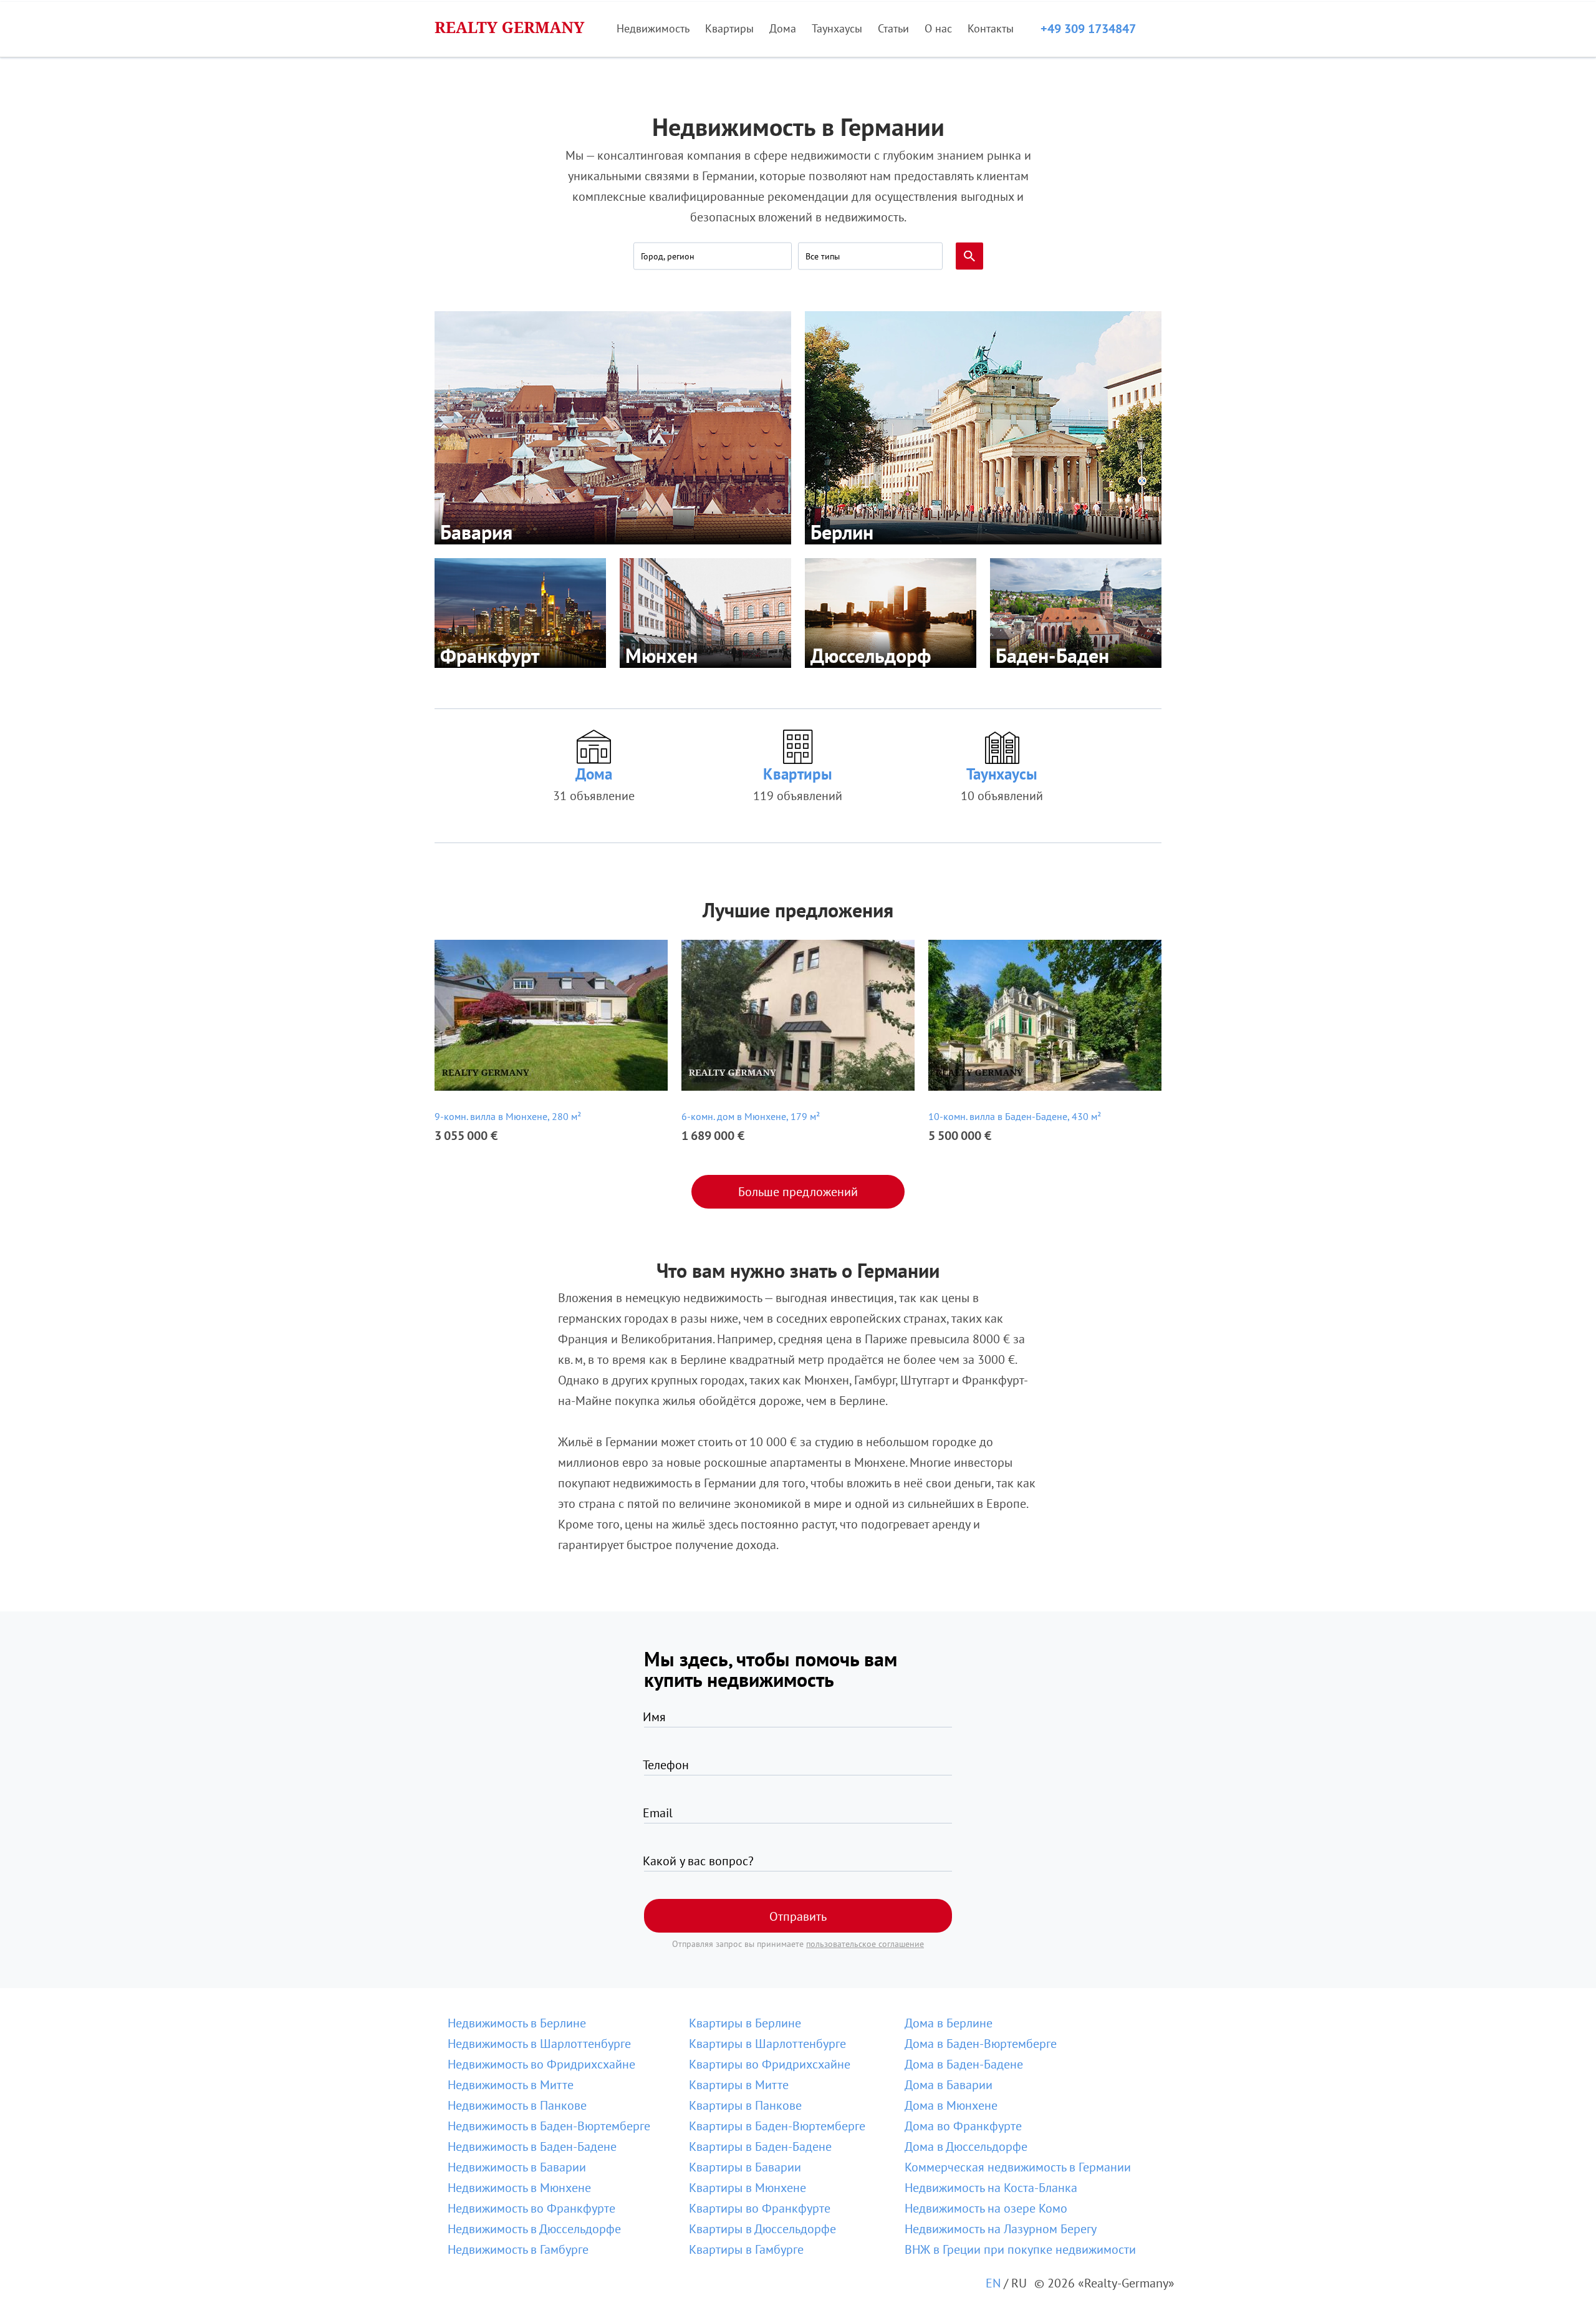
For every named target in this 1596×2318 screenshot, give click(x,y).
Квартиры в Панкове (745, 2105)
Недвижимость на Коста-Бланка (991, 2188)
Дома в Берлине (949, 2023)
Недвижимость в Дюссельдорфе (534, 2229)
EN (993, 2283)
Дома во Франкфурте (963, 2126)
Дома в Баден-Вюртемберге (981, 2044)
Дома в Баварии (949, 2085)
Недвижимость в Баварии (517, 2167)
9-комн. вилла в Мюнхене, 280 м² (508, 1116)
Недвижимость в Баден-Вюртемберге (549, 2126)
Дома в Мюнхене (951, 2105)
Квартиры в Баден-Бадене (760, 2147)
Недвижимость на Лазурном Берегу (1001, 2229)
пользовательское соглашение (865, 1944)
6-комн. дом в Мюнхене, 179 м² (751, 1116)
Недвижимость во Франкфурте (531, 2208)
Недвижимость (653, 28)
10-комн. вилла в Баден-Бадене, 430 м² (1015, 1116)
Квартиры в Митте (739, 2085)
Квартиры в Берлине (745, 2023)
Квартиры (729, 28)
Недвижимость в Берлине (517, 2023)
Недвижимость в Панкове (517, 2105)
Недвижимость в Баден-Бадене (532, 2147)
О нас (938, 28)
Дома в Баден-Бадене (964, 2064)
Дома (783, 28)
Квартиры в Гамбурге (746, 2249)
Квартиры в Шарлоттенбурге (767, 2044)
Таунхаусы (837, 28)
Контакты (991, 28)
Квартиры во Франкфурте (760, 2208)
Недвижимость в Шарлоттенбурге (539, 2044)
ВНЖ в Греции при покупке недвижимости (1020, 2249)
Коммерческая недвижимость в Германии (1018, 2167)
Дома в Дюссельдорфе (966, 2147)
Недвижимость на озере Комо (986, 2208)
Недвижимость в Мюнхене (519, 2188)
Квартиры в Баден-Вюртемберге (777, 2126)
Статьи (893, 28)
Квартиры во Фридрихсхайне (770, 2064)
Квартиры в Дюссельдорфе (762, 2229)
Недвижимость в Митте (511, 2085)
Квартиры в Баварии (745, 2167)
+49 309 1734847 (1088, 29)
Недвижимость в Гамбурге (518, 2249)
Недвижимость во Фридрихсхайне (541, 2064)
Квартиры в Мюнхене (748, 2188)
